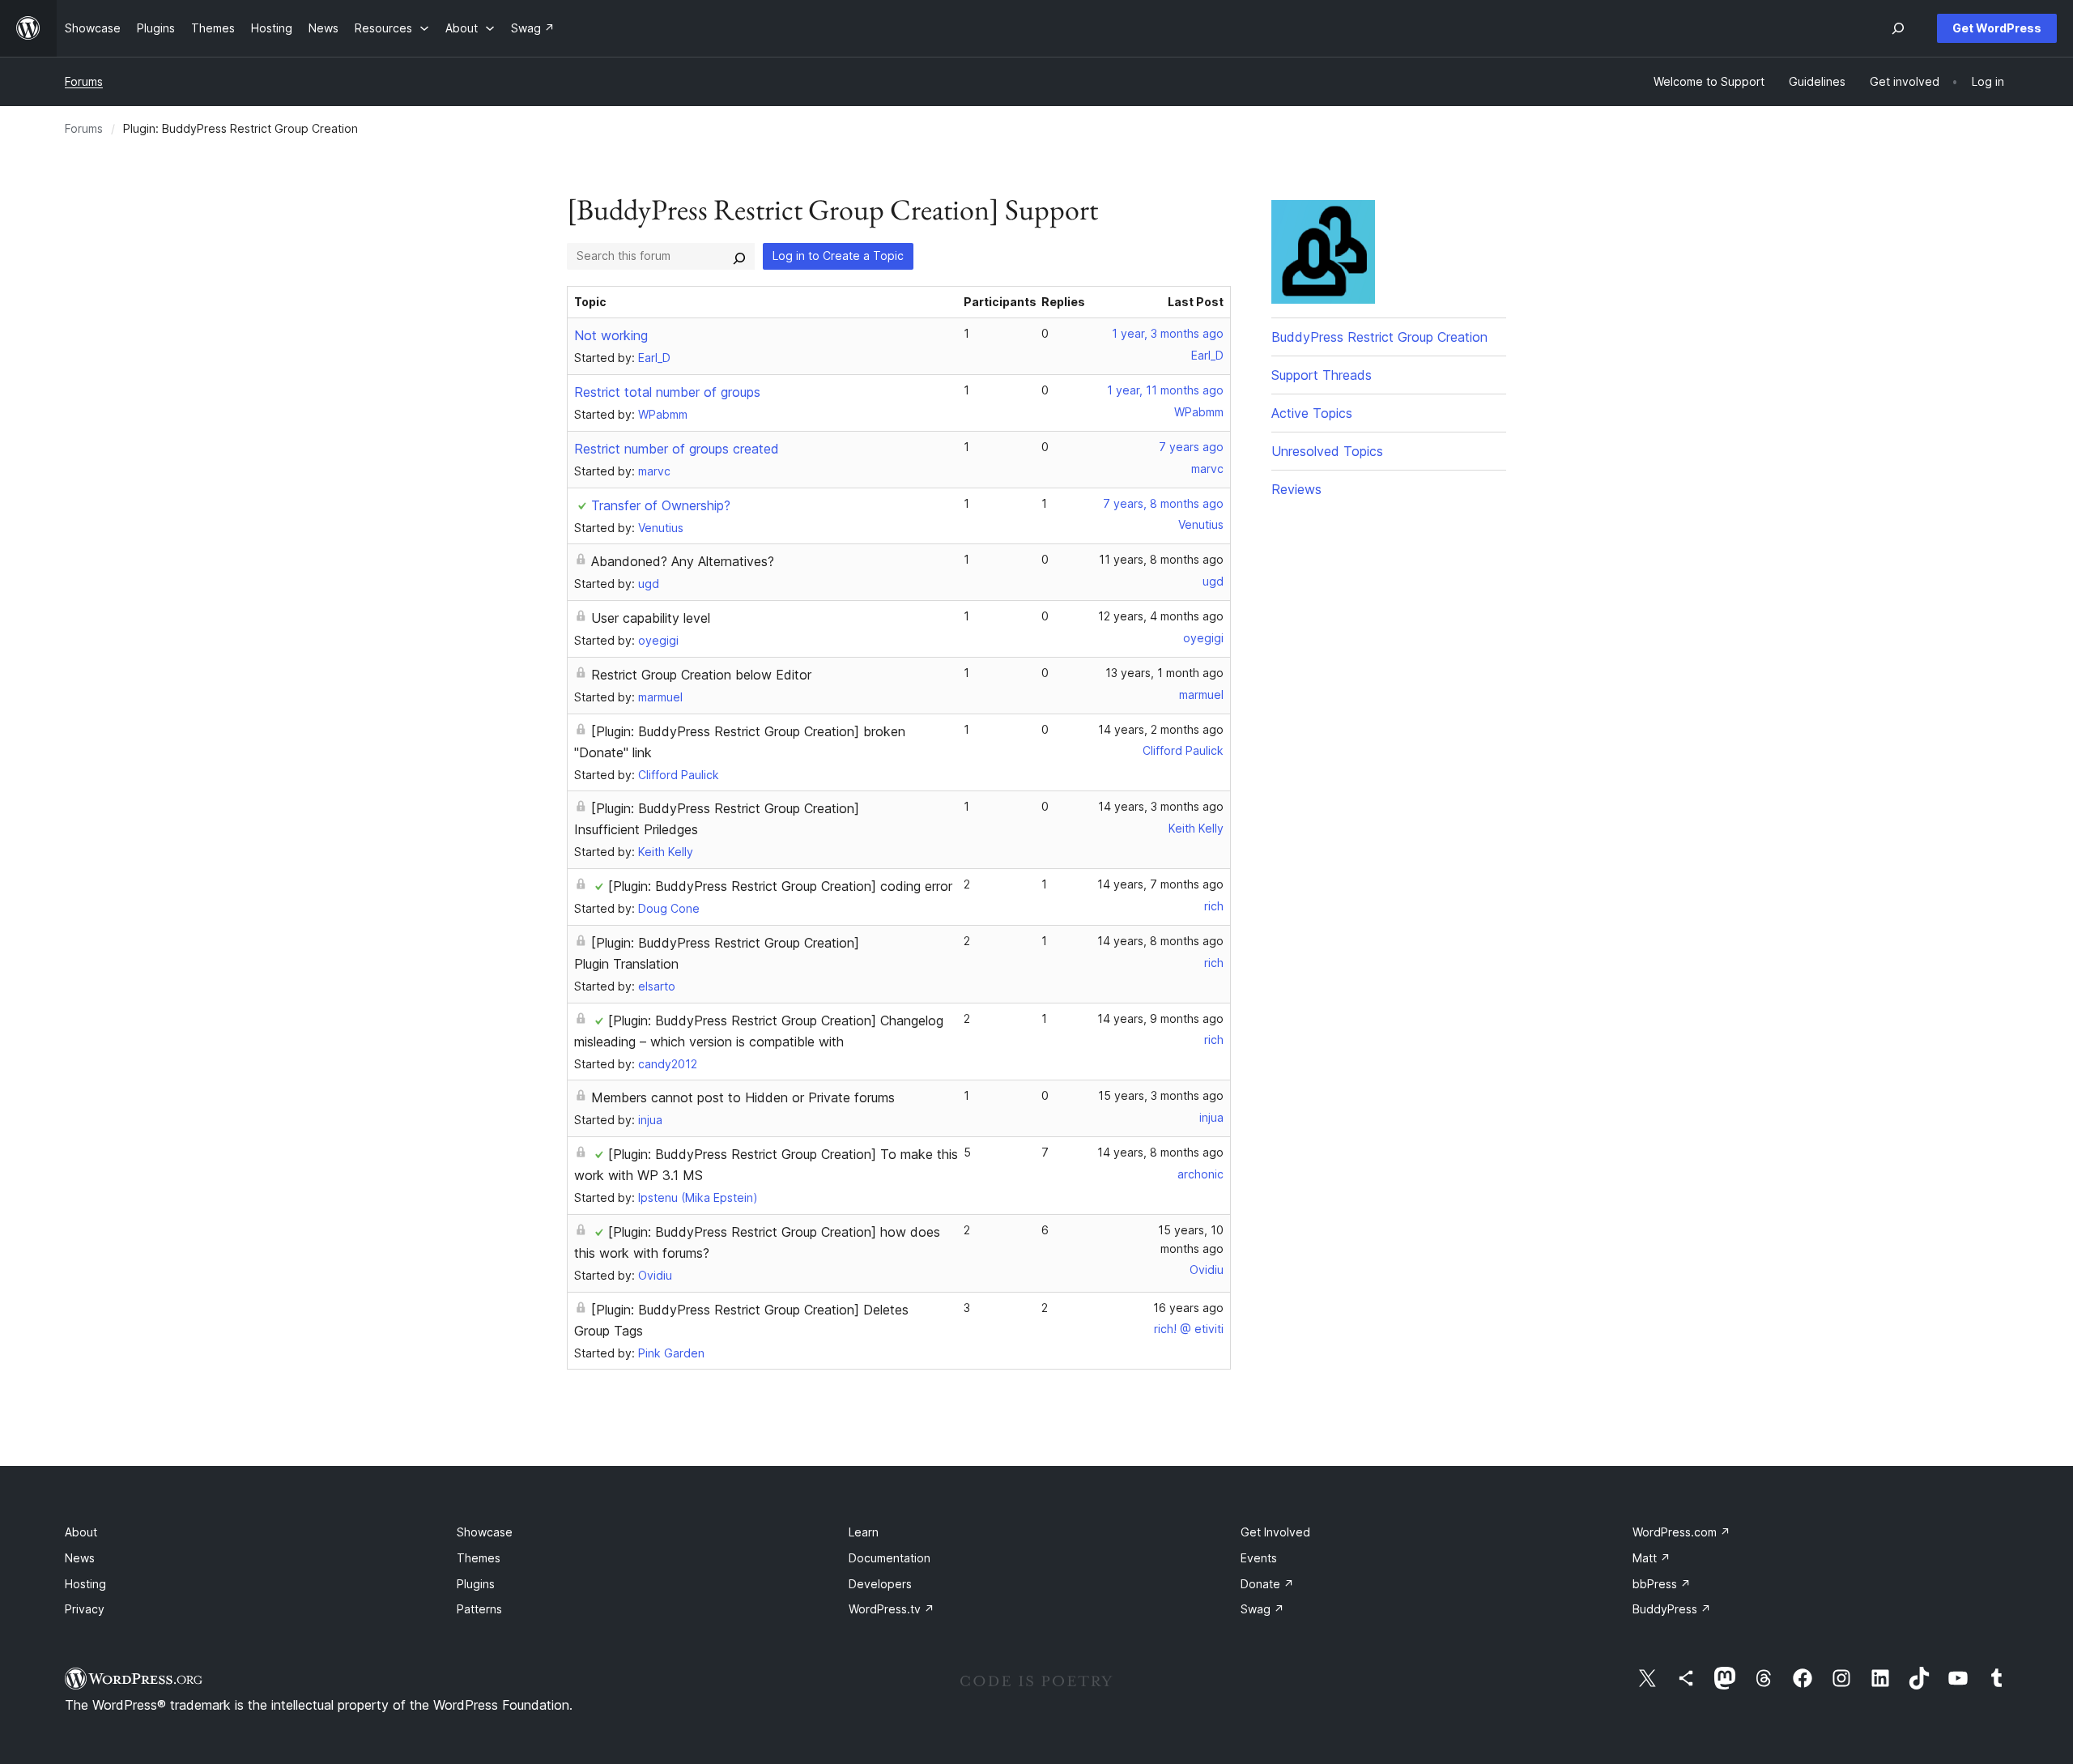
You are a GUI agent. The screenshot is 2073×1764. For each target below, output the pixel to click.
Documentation (890, 1558)
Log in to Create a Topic (838, 256)
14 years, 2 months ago (1161, 729)
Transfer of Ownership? (661, 505)
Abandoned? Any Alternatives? (683, 561)
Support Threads (1322, 375)
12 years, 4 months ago (1161, 616)
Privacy (85, 1609)
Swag (1262, 1609)
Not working (611, 335)
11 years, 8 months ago (1161, 559)
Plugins (476, 1584)
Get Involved (1275, 1532)
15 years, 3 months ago (1161, 1095)
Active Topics (1312, 413)
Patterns (479, 1609)
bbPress (1662, 1584)
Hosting (85, 1584)
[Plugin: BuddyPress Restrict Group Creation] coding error (780, 886)
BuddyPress (1672, 1609)
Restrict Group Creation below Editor (701, 675)
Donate (1267, 1584)
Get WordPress (1997, 28)
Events (1259, 1558)
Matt (1652, 1558)
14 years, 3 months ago (1161, 806)
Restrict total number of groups (667, 392)
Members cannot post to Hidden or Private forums (743, 1097)
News (80, 1558)
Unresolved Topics (1327, 451)
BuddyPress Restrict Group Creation (1379, 337)
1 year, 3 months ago (1168, 333)
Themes (479, 1558)
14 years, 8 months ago (1160, 941)
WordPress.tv (892, 1609)
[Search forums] (739, 256)
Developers (880, 1584)
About (81, 1532)
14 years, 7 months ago (1160, 884)
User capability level (651, 618)
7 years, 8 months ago (1163, 503)
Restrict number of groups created (677, 449)
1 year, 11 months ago (1165, 390)
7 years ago (1191, 447)
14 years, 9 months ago (1160, 1018)
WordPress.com (1681, 1532)
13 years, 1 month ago (1164, 673)
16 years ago (1188, 1308)
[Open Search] (1898, 28)
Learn (864, 1532)
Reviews (1296, 489)
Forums (84, 81)
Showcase (485, 1532)
